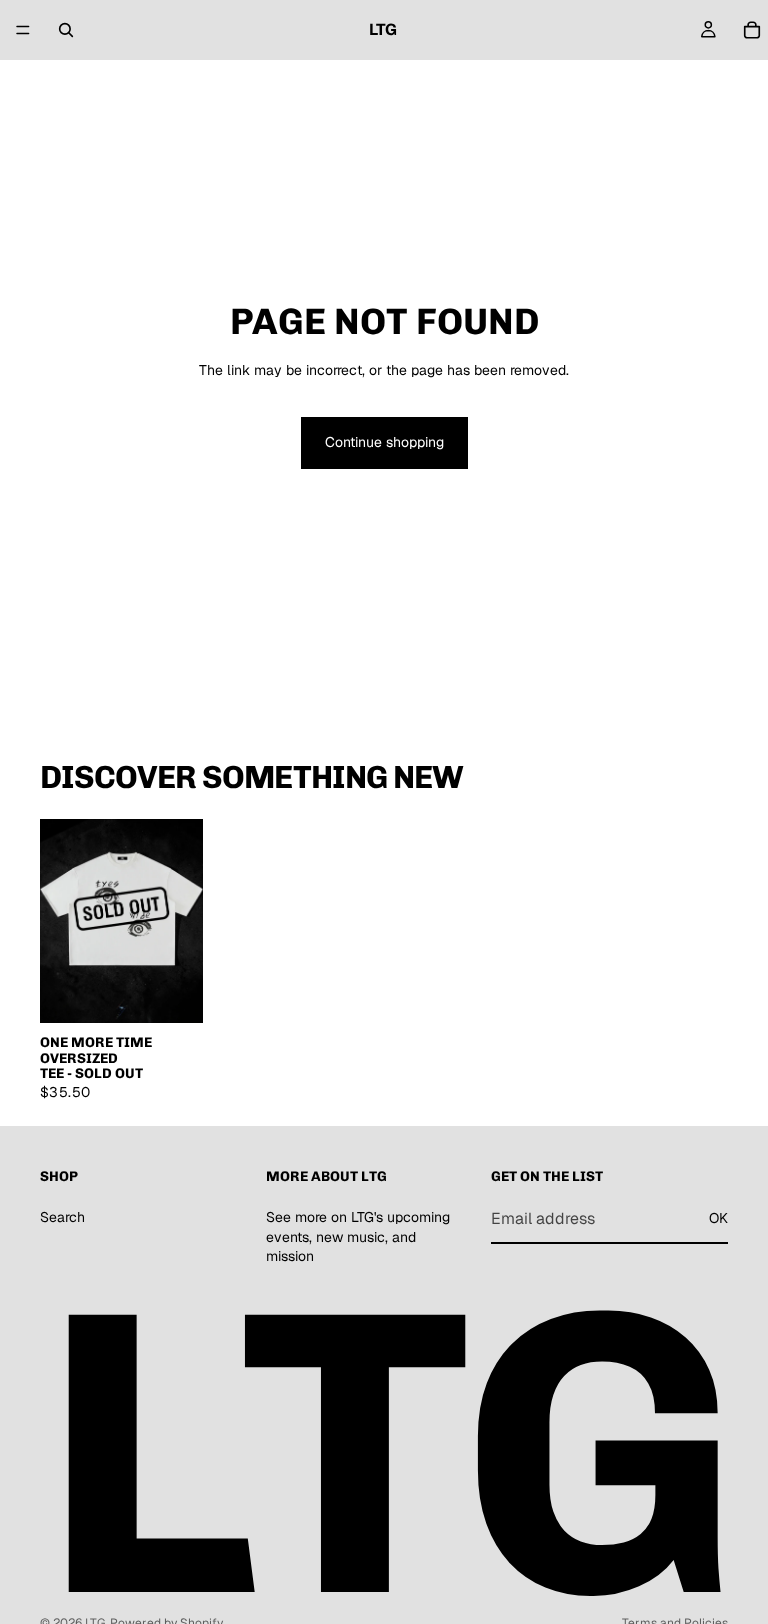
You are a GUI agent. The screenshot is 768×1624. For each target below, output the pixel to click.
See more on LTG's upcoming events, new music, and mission (358, 1236)
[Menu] (23, 30)
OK (718, 1218)
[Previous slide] (62, 921)
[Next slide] (181, 921)
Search (62, 1217)
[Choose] (172, 992)
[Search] (66, 30)
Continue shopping (384, 442)
